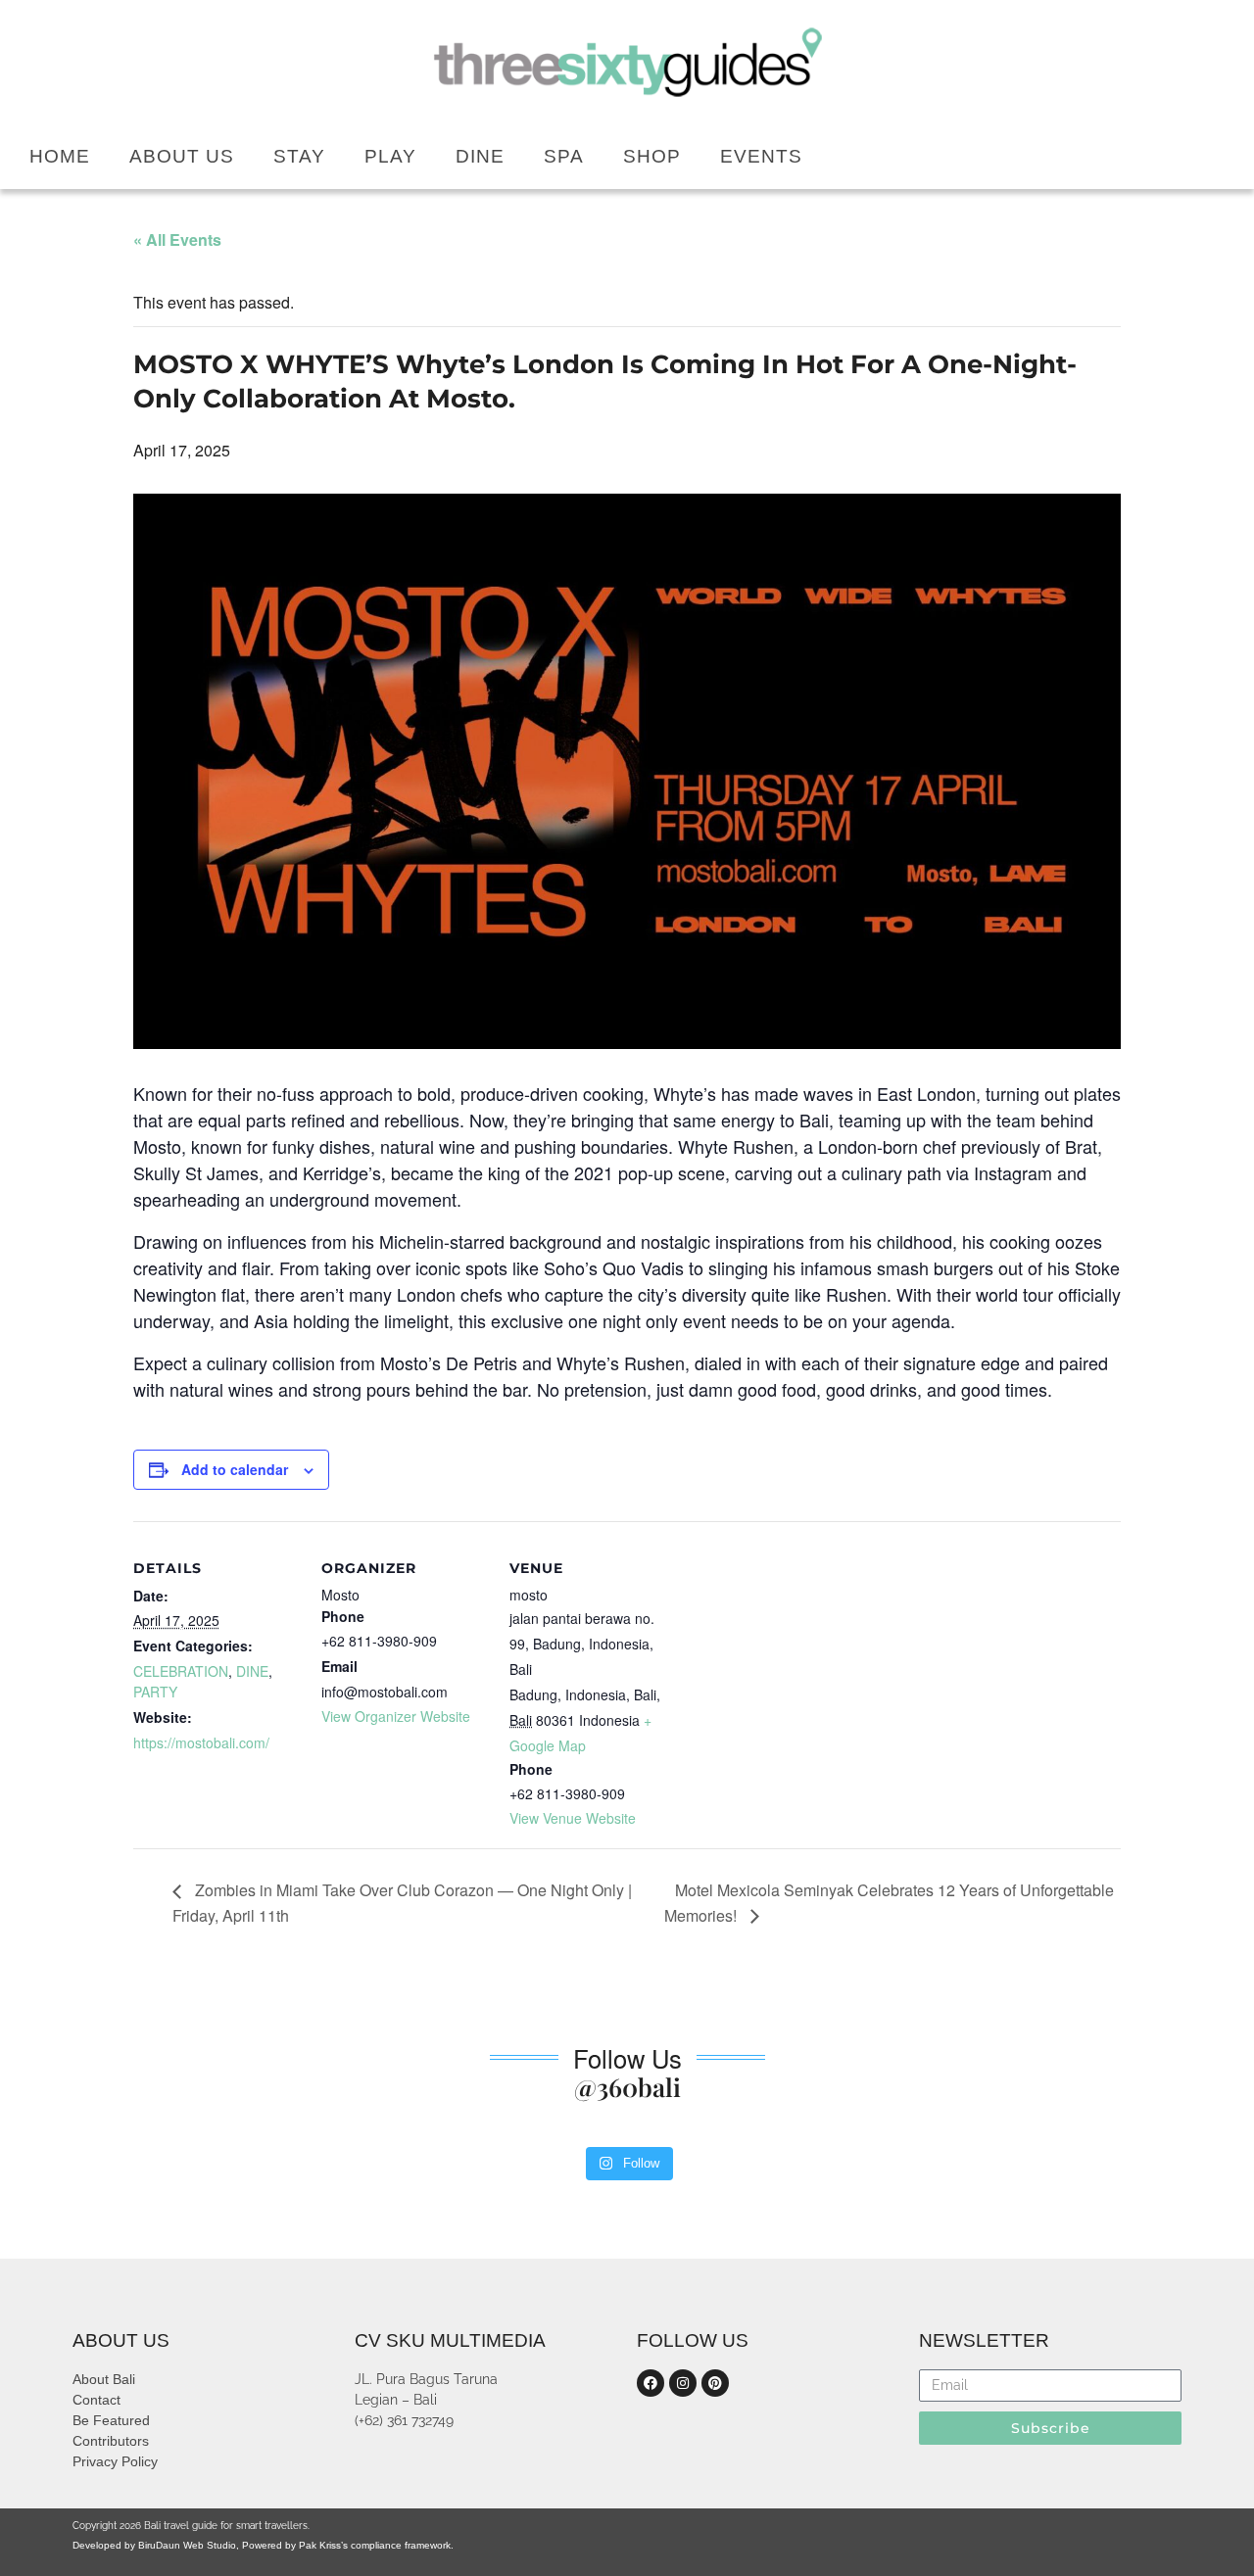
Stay (299, 156)
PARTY (155, 1692)
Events (761, 156)
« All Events (177, 239)
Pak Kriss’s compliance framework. (376, 2545)
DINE (252, 1671)
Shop (652, 156)
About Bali (104, 2379)
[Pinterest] (715, 2383)
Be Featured (111, 2420)
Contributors (111, 2441)
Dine (480, 156)
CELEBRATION (181, 1671)
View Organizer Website (396, 1716)
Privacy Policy (115, 2461)
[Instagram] (683, 2383)
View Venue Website (573, 1818)
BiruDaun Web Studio (186, 2545)
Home (60, 156)
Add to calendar (235, 1469)
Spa (564, 156)
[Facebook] (651, 2383)
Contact (96, 2400)
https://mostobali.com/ (201, 1742)
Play (390, 156)
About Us (182, 156)
